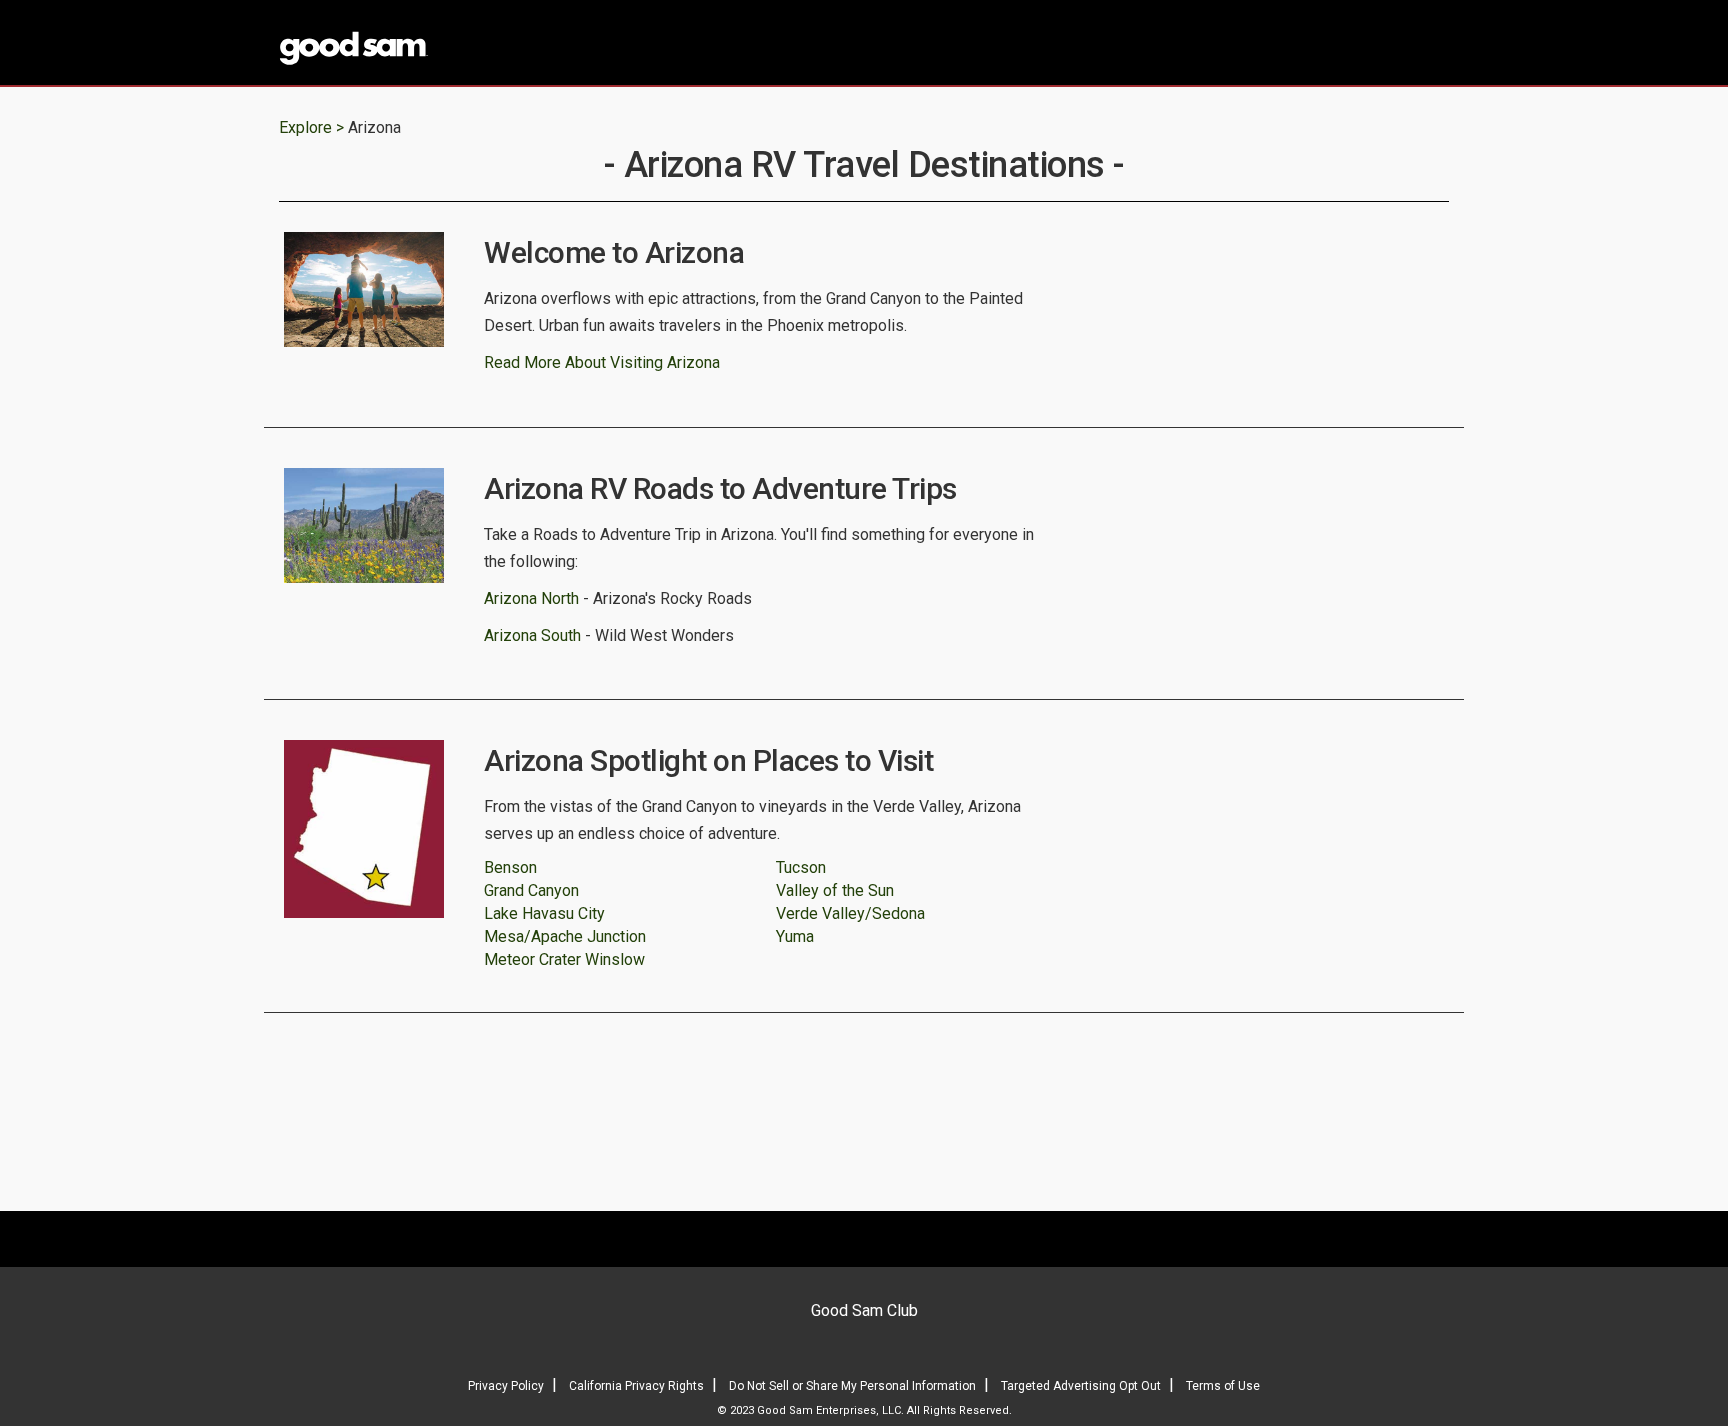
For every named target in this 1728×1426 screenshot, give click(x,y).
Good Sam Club (864, 1310)
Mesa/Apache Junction (565, 936)
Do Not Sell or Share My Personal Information (852, 1386)
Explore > (311, 127)
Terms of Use (1223, 1386)
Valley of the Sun (835, 890)
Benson (510, 867)
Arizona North (531, 598)
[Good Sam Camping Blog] (414, 44)
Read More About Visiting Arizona (602, 362)
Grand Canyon (531, 890)
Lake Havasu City (544, 913)
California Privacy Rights (636, 1386)
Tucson (801, 867)
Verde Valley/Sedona (850, 913)
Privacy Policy (506, 1386)
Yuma (795, 936)
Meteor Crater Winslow (564, 959)
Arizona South (532, 635)
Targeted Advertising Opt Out (1081, 1386)
